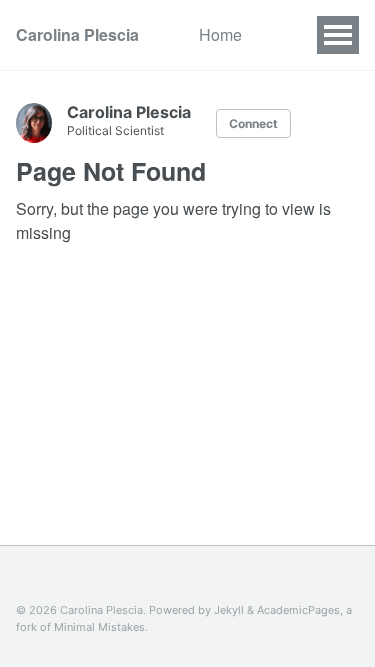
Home (220, 34)
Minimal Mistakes (99, 627)
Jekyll (229, 610)
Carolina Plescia (77, 34)
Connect (253, 123)
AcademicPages (298, 610)
